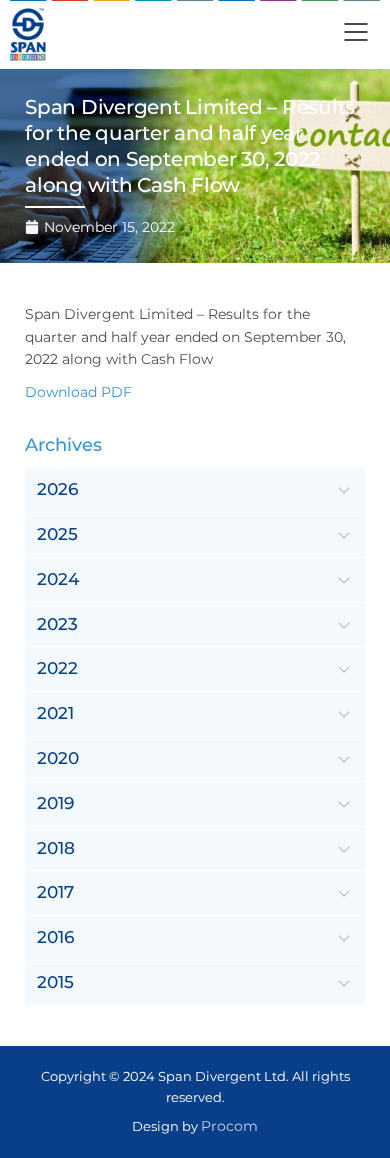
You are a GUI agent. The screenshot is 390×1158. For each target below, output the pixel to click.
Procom (229, 1126)
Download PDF (78, 392)
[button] (356, 34)
